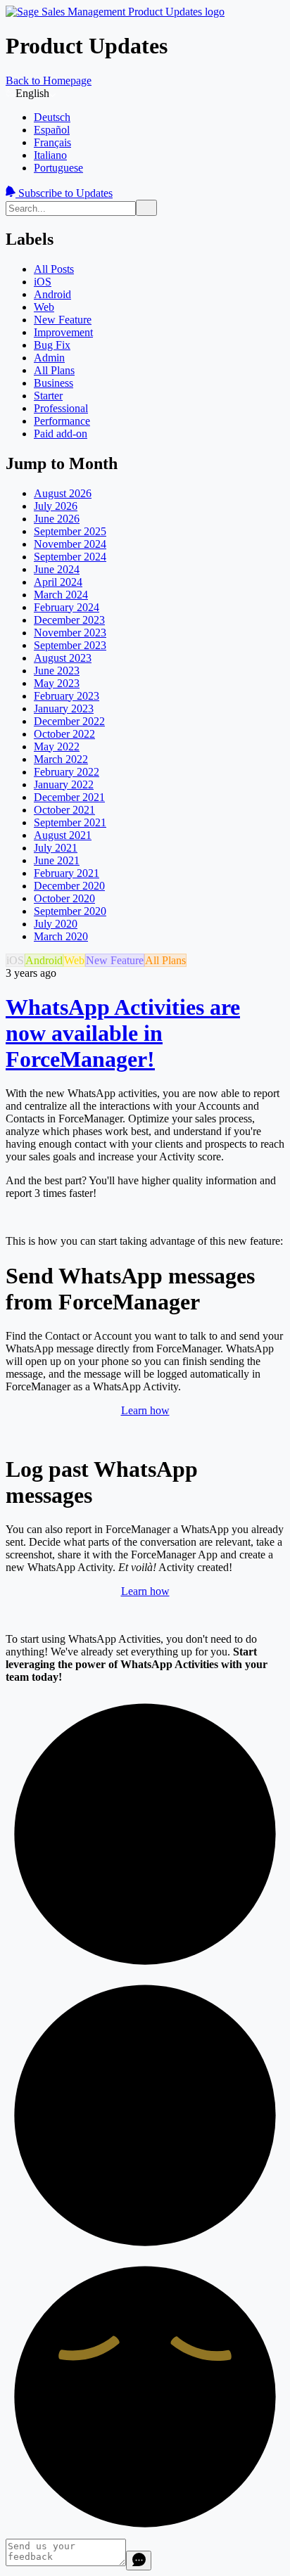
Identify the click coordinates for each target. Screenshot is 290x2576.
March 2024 (61, 595)
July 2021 (56, 848)
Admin (49, 358)
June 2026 (57, 519)
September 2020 (70, 911)
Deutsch (52, 117)
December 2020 (69, 886)
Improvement (63, 332)
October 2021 (64, 810)
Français (52, 142)
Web (44, 307)
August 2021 (63, 835)
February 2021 (67, 873)
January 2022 (64, 784)
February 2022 (67, 772)
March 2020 (61, 936)
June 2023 (57, 671)
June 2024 (57, 569)
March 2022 (61, 759)
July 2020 (56, 924)
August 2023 (63, 658)
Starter (48, 396)
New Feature (63, 320)
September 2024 (70, 557)
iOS (43, 282)
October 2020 (64, 898)
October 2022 (64, 734)
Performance (62, 421)
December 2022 (69, 721)
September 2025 (70, 531)
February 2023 (67, 696)
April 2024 (58, 582)
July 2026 (56, 506)
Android (52, 294)
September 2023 (70, 645)
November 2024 (70, 544)
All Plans (54, 370)
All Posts (54, 269)
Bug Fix (52, 345)
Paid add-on (61, 434)
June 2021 (57, 860)
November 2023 (70, 633)
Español (52, 130)
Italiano (50, 155)
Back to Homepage (49, 81)
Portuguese (58, 168)
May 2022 (57, 746)
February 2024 (67, 607)
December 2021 (69, 797)
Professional (61, 408)
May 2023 (57, 683)
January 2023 (64, 709)
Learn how (145, 1410)
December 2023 (69, 620)
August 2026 (63, 493)
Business (53, 383)
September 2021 (70, 822)
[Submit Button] (146, 208)
